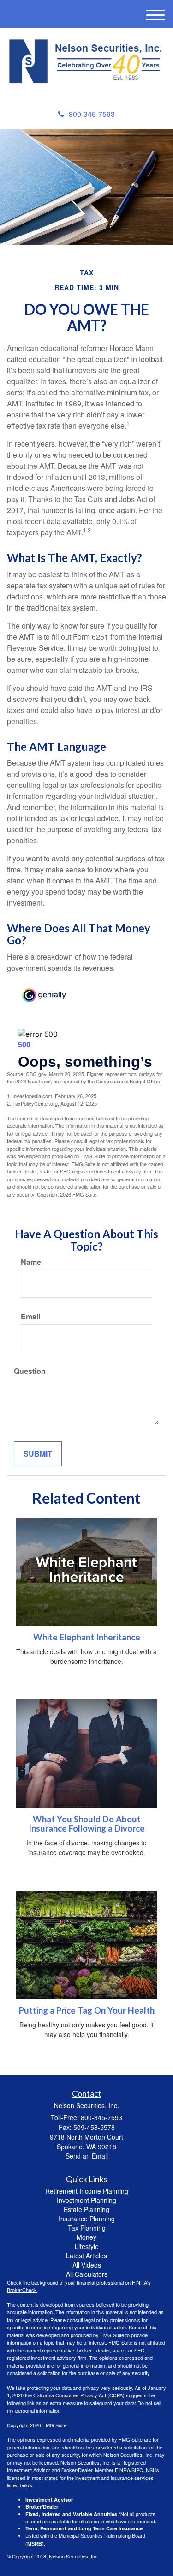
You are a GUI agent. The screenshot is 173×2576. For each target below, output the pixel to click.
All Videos (87, 2265)
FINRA (122, 2470)
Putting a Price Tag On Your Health (87, 2010)
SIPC (137, 2470)
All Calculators (87, 2274)
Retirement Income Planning (87, 2191)
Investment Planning (86, 2200)
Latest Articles (86, 2256)
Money (86, 2237)
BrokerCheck (22, 2290)
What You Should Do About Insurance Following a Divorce (87, 1824)
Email (30, 1317)
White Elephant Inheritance (87, 1637)
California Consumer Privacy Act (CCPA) (79, 2395)
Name (31, 1262)
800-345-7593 (92, 114)
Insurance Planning (87, 2219)
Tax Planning (87, 2228)
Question (30, 1371)
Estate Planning (86, 2209)
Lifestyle (87, 2246)
